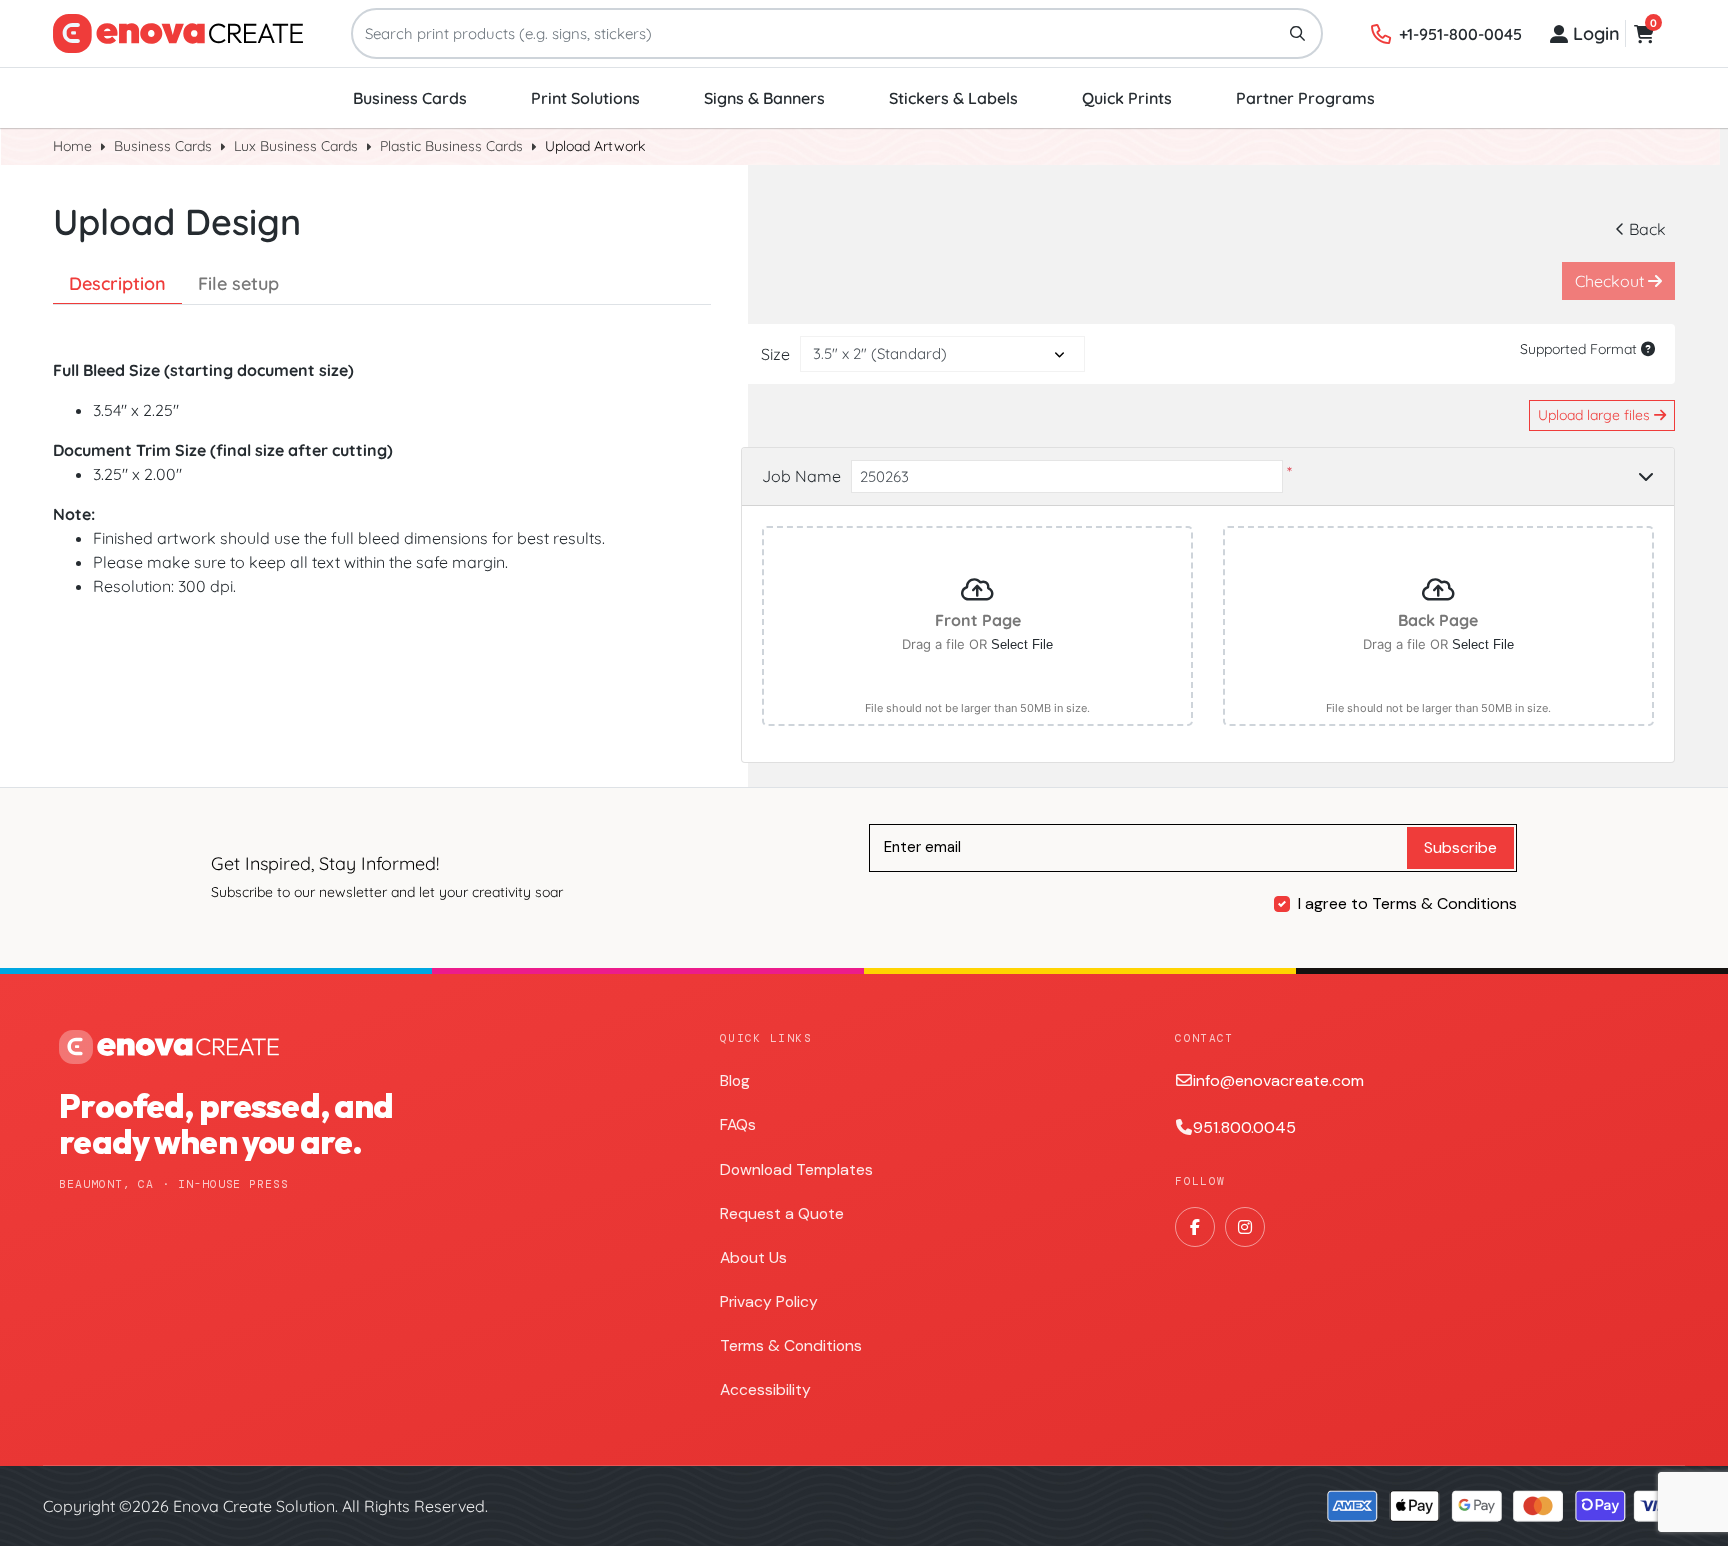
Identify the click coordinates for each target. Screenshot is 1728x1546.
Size (775, 354)
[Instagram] (1245, 1227)
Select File (1022, 644)
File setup (238, 283)
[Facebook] (1195, 1227)
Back (1647, 229)
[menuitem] (410, 98)
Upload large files (1596, 415)
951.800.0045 (1244, 1127)
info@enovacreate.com (1278, 1080)
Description (117, 283)
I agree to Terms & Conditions (1407, 903)
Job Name (801, 476)
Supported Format (1580, 349)
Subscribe (1460, 847)
